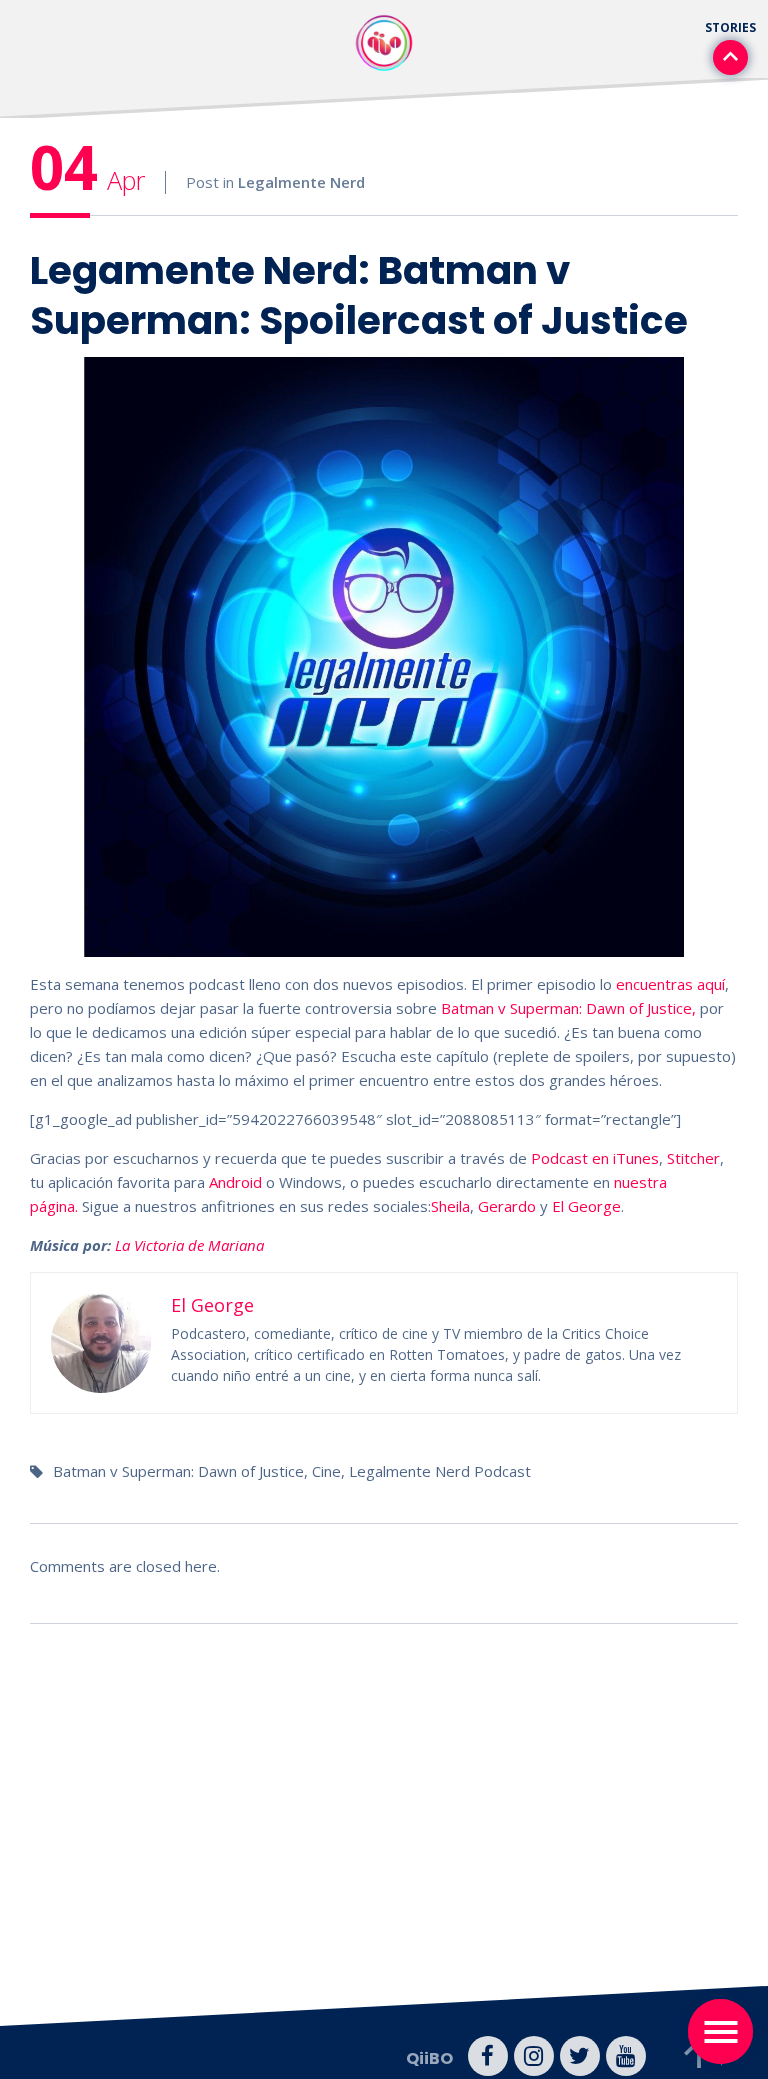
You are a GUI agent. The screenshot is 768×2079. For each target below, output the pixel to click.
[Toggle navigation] (720, 2031)
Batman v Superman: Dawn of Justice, (568, 1008)
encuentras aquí (670, 984)
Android (233, 1182)
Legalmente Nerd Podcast (440, 1471)
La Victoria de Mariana (189, 1245)
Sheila (450, 1206)
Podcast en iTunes (595, 1158)
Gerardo (509, 1206)
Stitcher (693, 1158)
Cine (326, 1471)
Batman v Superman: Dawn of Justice (178, 1471)
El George (586, 1206)
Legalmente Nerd (301, 182)
